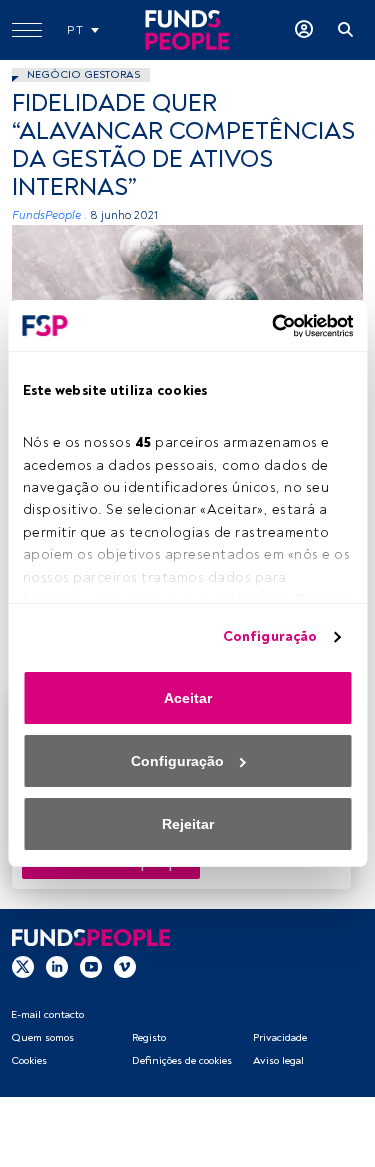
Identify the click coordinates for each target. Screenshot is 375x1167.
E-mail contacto (47, 1014)
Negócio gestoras (83, 74)
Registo (149, 1037)
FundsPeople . (49, 215)
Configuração (270, 636)
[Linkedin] (57, 966)
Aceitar (188, 698)
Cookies (29, 1060)
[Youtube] (91, 966)
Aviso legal (278, 1060)
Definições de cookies (182, 1060)
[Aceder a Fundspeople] (304, 30)
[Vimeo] (125, 966)
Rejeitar (188, 824)
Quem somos (42, 1037)
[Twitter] (23, 966)
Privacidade (280, 1037)
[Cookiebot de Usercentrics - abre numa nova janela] (268, 326)
